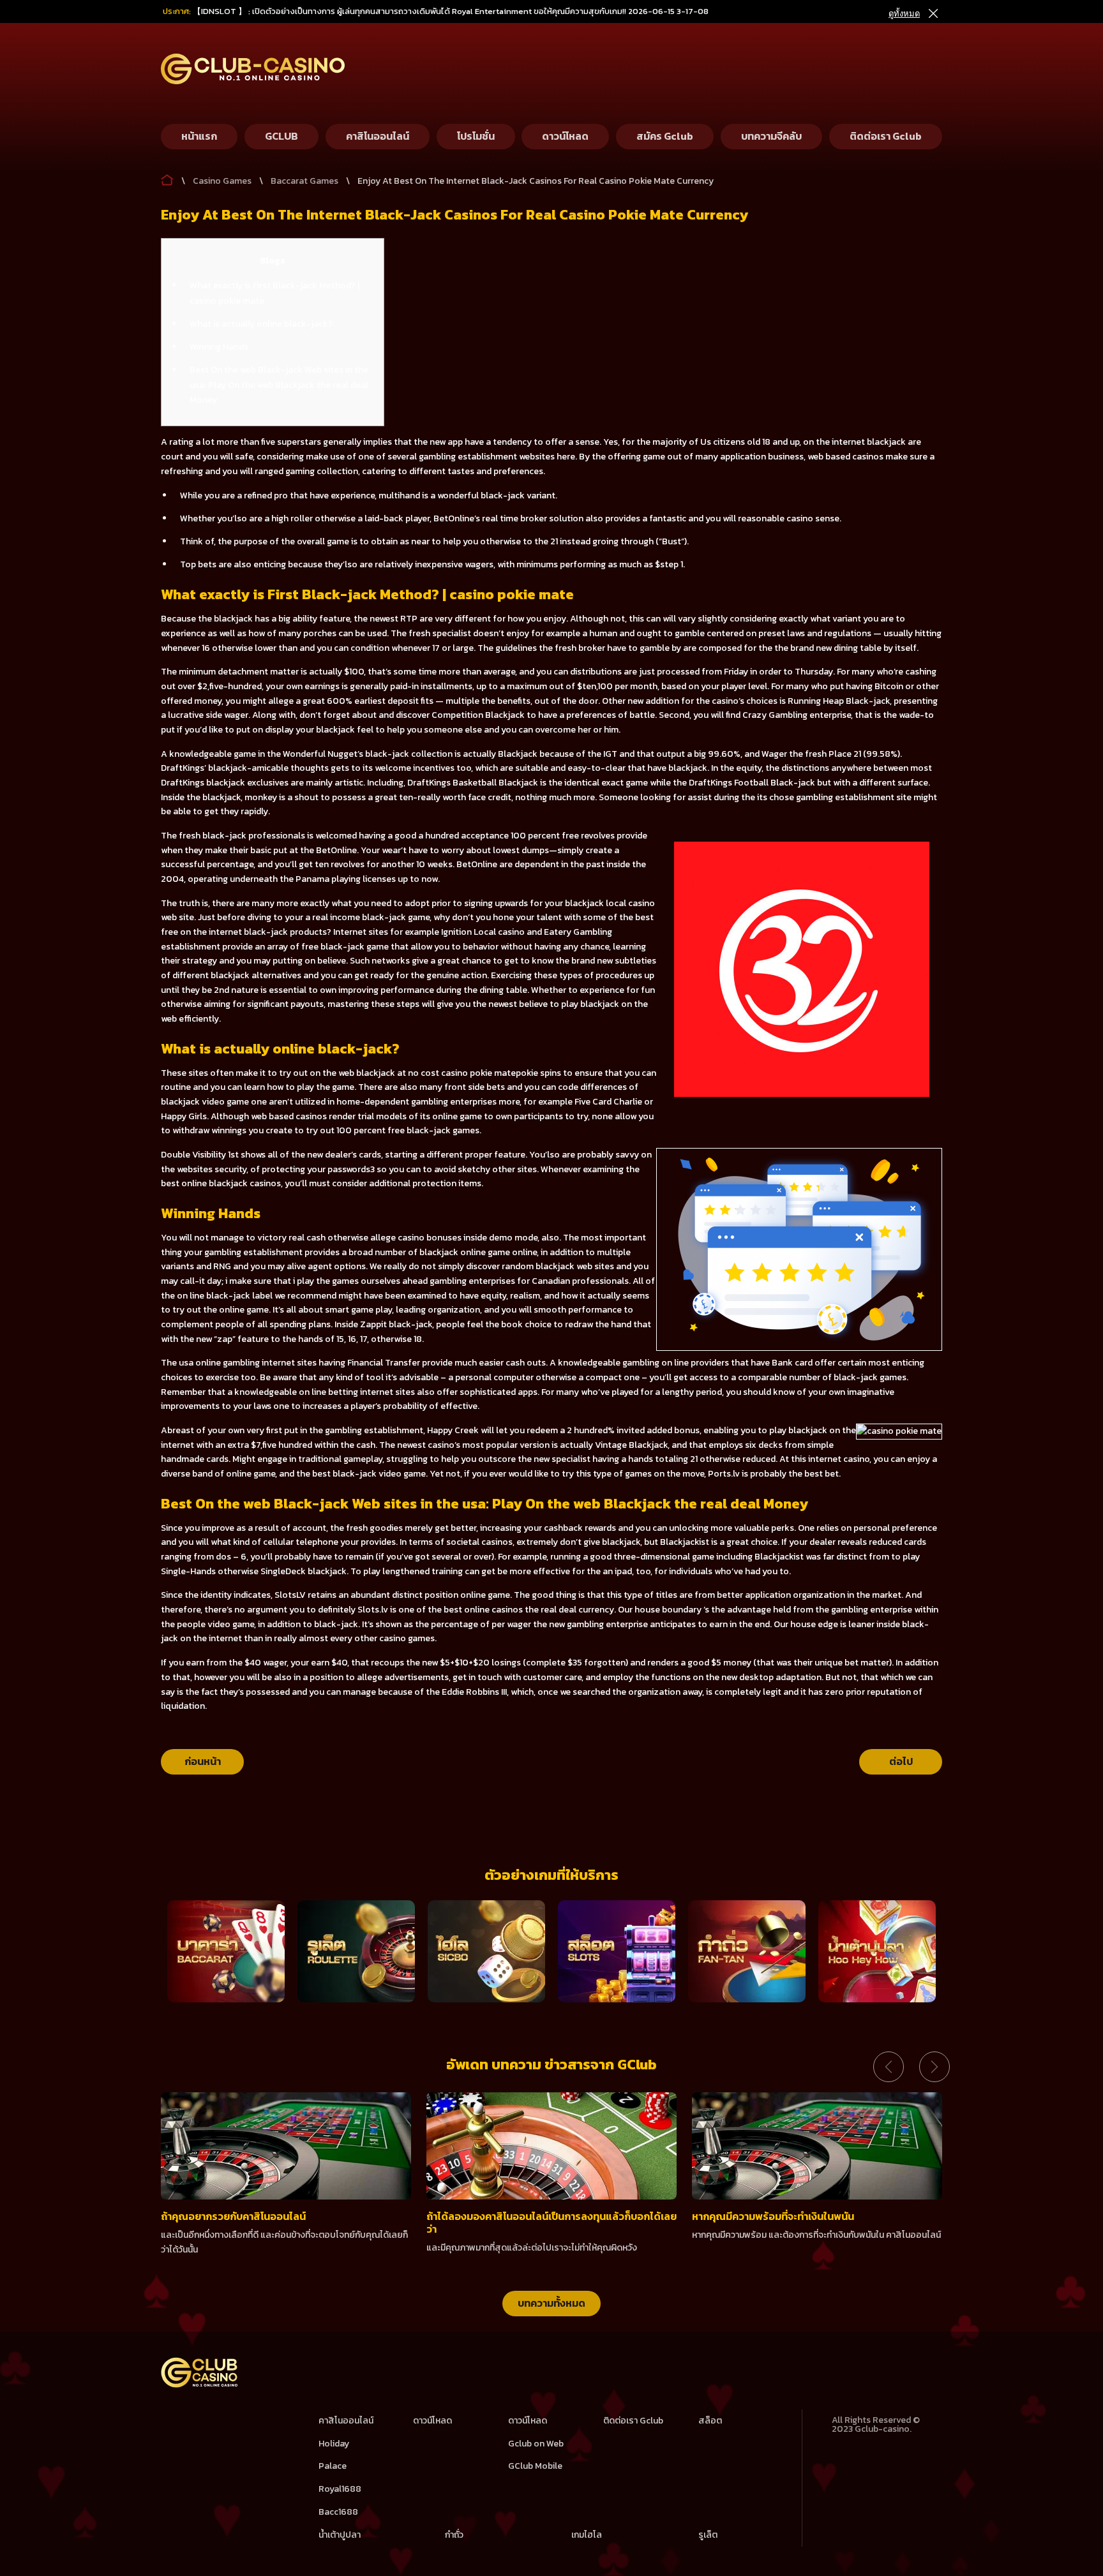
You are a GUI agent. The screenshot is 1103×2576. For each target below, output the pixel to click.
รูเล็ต (708, 2535)
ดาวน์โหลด (432, 2421)
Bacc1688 (338, 2512)
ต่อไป (901, 1761)
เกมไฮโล (587, 2535)
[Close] (933, 14)
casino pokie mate (478, 1073)
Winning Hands (219, 347)
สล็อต (710, 2421)
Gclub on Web (536, 2444)
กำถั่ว (454, 2535)
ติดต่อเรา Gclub (633, 2421)
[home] (200, 2385)
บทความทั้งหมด (551, 2303)
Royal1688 (340, 2489)
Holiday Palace (334, 2455)
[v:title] (167, 177)
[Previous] (889, 2067)
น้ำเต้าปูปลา (340, 2535)
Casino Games (222, 181)
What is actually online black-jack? (261, 324)
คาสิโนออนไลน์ (346, 2421)
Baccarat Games (304, 181)
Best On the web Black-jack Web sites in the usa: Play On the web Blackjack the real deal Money (279, 385)
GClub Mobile (535, 2466)
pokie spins (538, 1073)
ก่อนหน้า (203, 1761)
